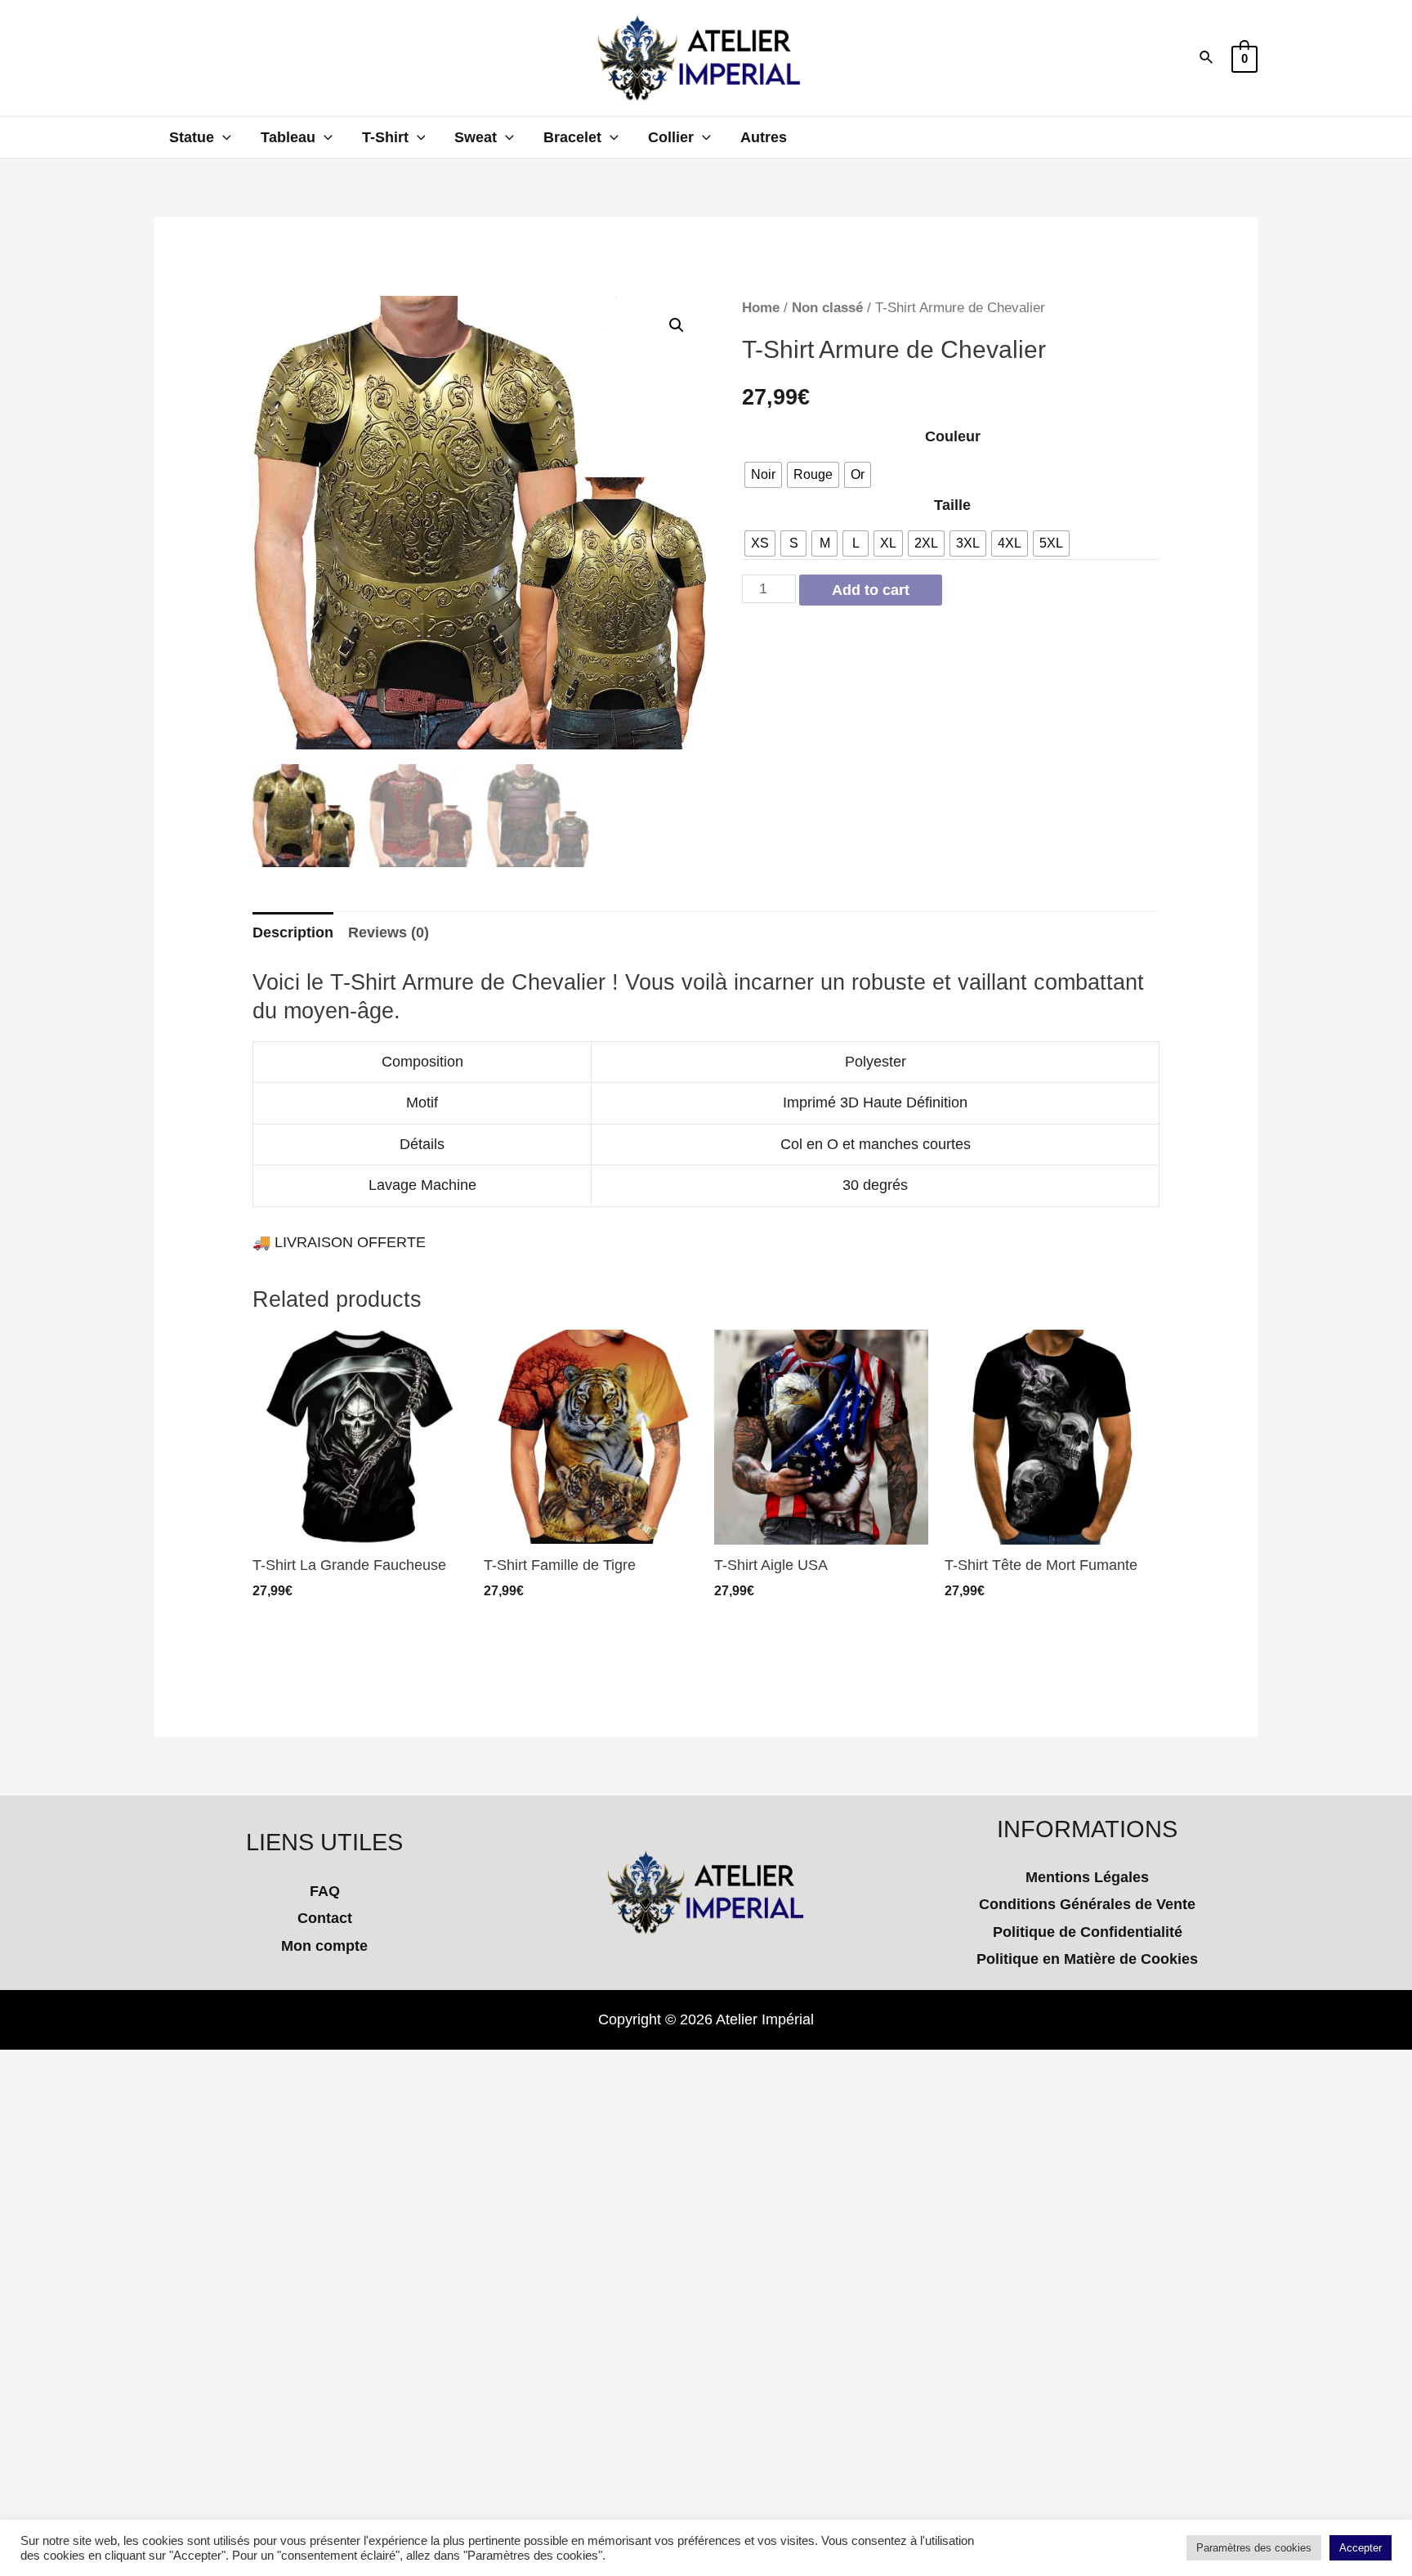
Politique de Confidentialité (1088, 1932)
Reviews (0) (389, 932)
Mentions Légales (1087, 1877)
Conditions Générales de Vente (1087, 1904)
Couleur (953, 436)
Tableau (288, 137)
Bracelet (572, 137)
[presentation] (223, 137)
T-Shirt (385, 137)
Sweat (476, 137)
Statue (192, 137)
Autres (764, 137)
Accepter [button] (1361, 2548)
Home (761, 308)
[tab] (293, 933)
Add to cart (871, 590)
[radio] (763, 475)
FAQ (325, 1891)
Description (293, 932)
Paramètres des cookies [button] (1254, 2548)
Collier (671, 137)
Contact (325, 1918)
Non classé (827, 308)
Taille (952, 505)
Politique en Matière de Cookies (1087, 1959)
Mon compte (324, 1946)
